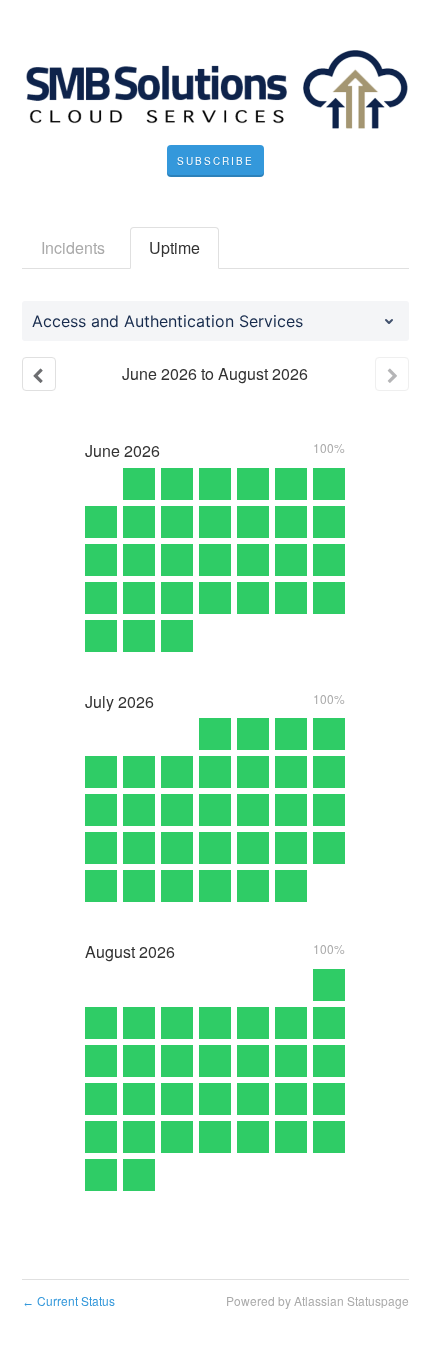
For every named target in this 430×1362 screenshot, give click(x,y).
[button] (215, 161)
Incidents (73, 247)
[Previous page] (39, 374)
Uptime (174, 247)
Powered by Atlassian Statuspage (317, 1300)
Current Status (68, 1300)
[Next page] (392, 374)
